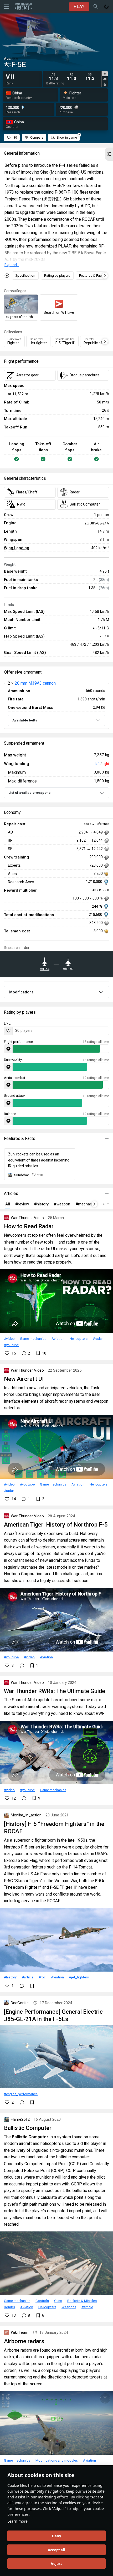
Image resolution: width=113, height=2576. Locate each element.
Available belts (25, 720)
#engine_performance (21, 2094)
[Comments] (22, 1665)
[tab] (105, 74)
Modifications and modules (57, 2460)
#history (10, 1977)
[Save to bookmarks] (32, 1986)
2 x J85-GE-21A (97, 523)
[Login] (106, 7)
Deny (57, 2536)
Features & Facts (92, 276)
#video (9, 1338)
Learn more (17, 2521)
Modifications (21, 992)
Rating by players (57, 276)
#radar (98, 1338)
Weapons (69, 2307)
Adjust (56, 2564)
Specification (25, 276)
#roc (42, 1977)
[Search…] (96, 7)
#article (28, 1977)
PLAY (79, 6)
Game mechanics (33, 1338)
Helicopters (79, 1338)
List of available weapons (29, 793)
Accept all (56, 2550)
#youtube (11, 1345)
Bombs (9, 2307)
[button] (109, 154)
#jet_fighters (79, 1977)
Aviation (58, 1338)
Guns (58, 2301)
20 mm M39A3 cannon (35, 683)
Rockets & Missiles (82, 2301)
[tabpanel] (73, 77)
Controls (42, 2301)
